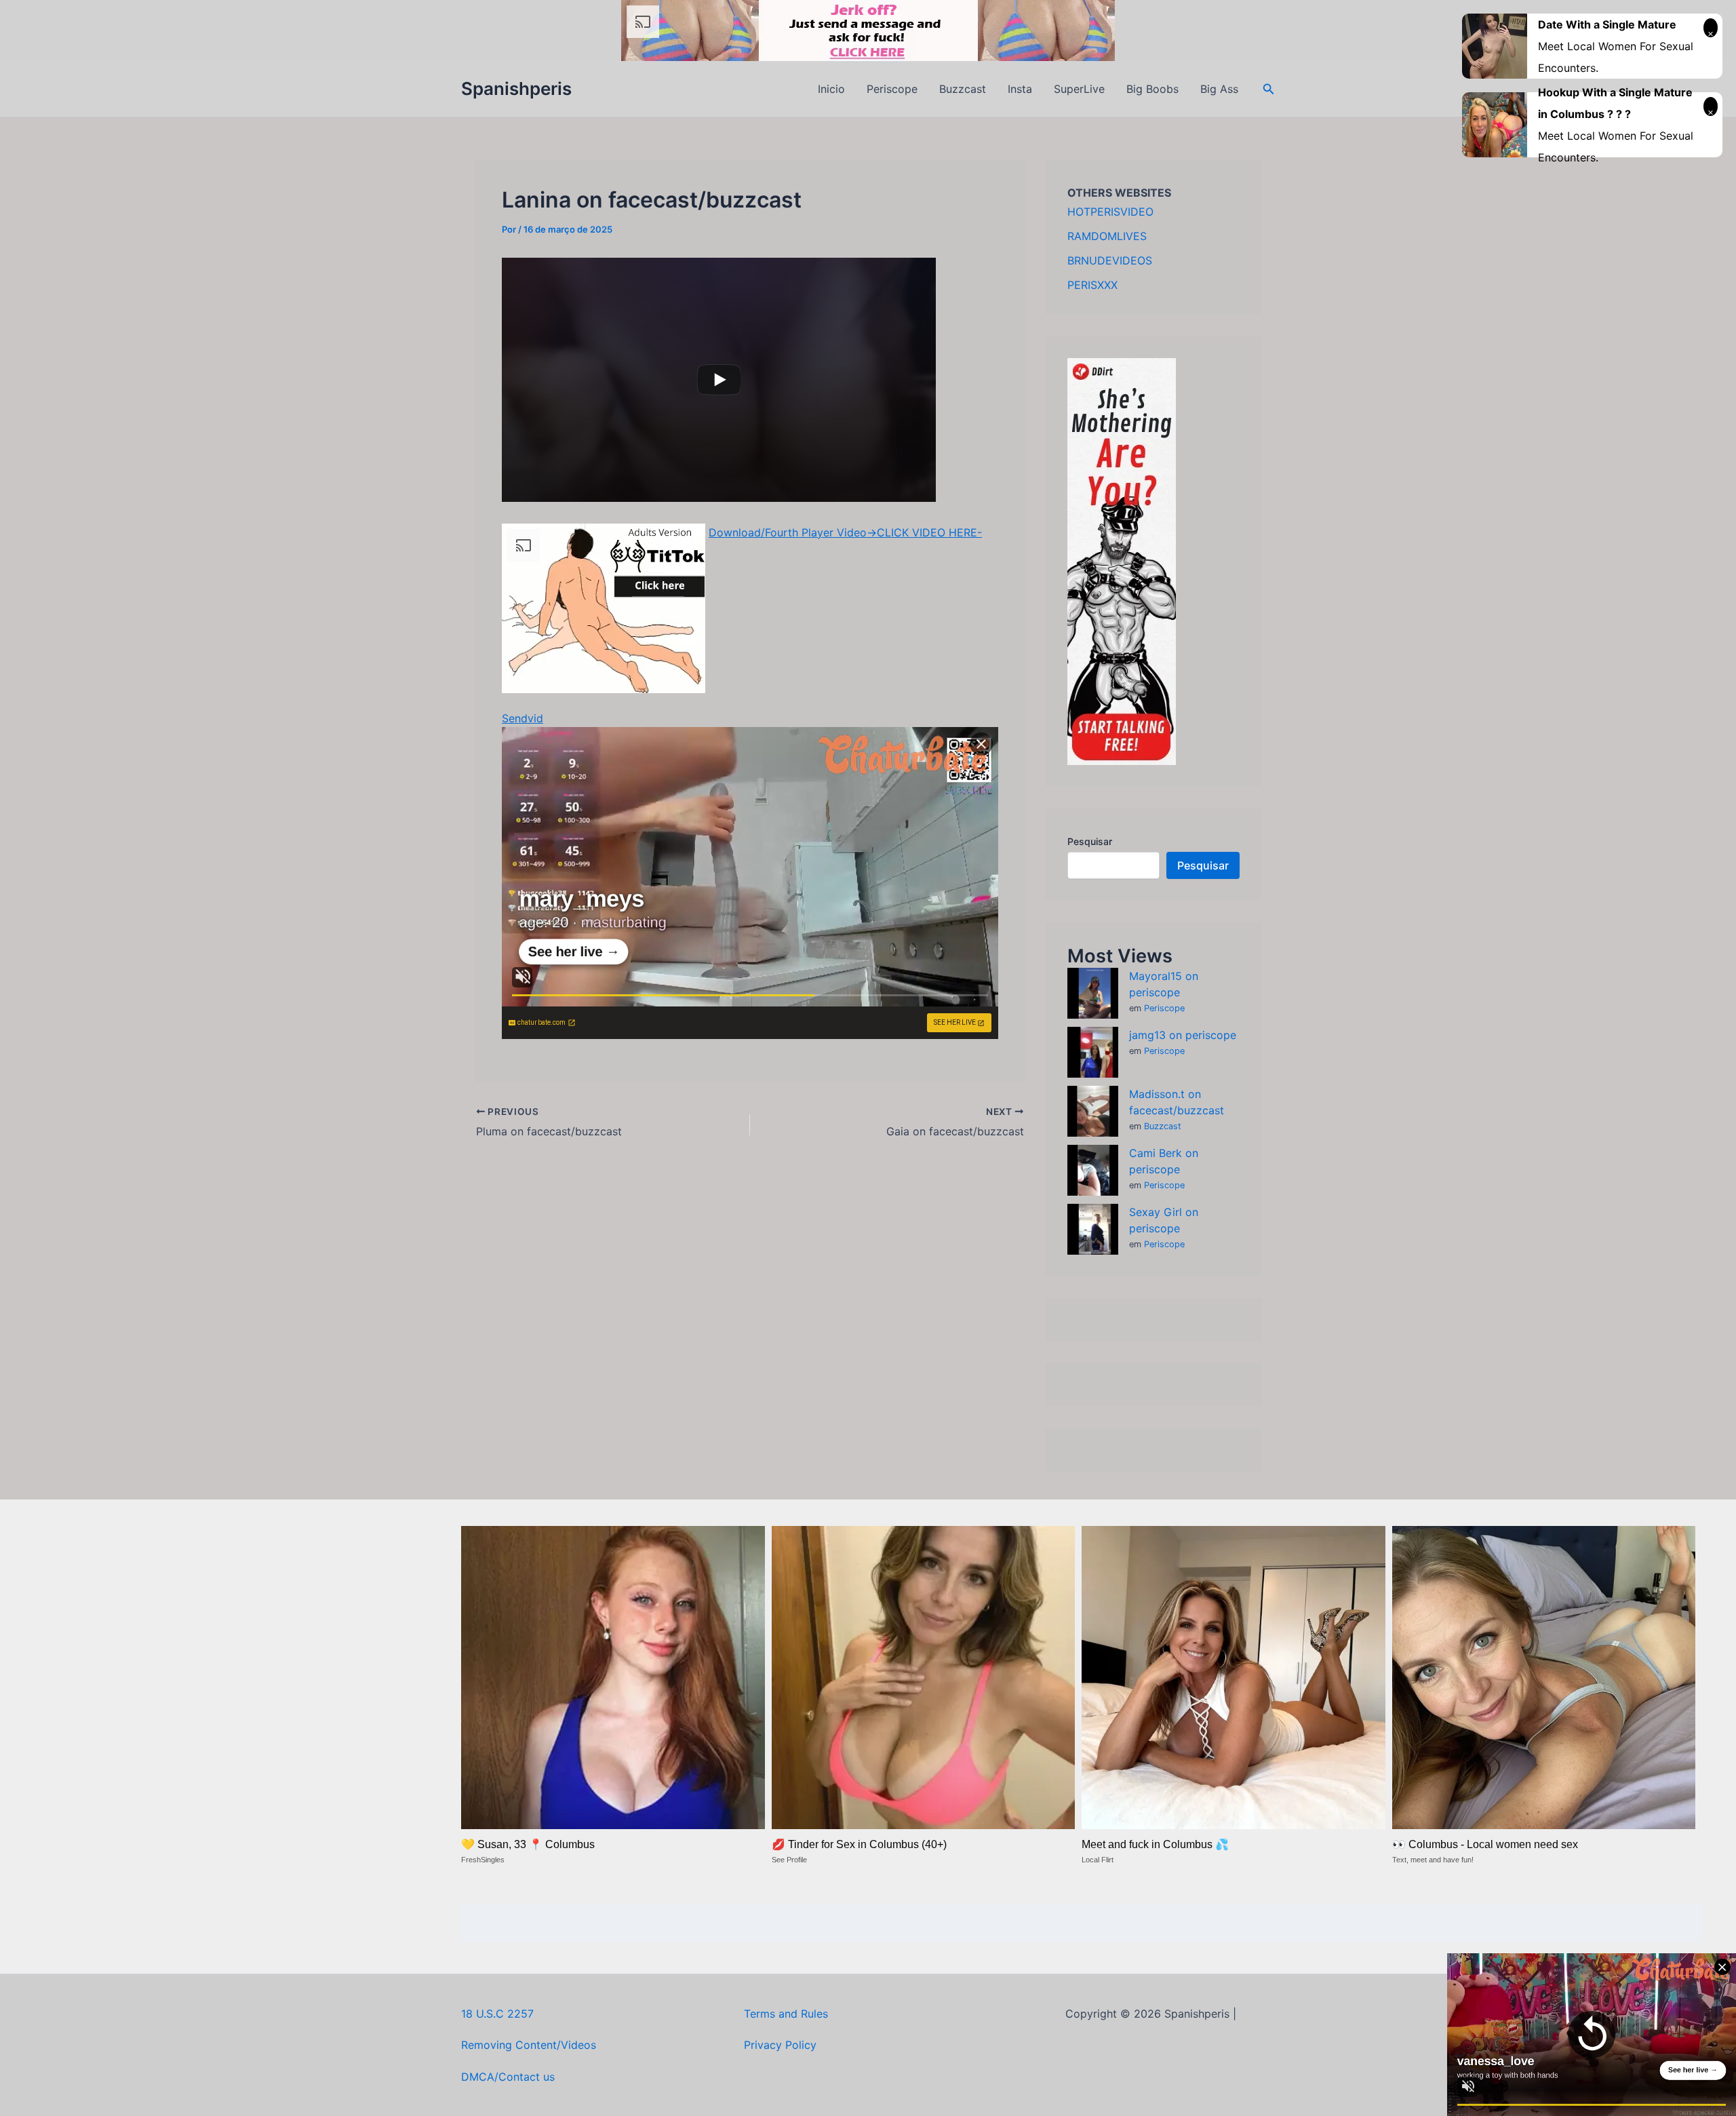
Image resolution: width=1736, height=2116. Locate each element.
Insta (1020, 89)
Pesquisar (1090, 841)
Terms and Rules (786, 2014)
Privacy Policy (780, 2045)
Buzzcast (963, 89)
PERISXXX (1092, 285)
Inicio (831, 89)
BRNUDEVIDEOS (1110, 260)
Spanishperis (516, 89)
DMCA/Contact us (508, 2077)
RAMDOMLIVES (1107, 236)
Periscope (892, 89)
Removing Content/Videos (529, 2045)
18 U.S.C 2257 (497, 2014)
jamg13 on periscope (1183, 1035)
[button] (1269, 89)
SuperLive (1079, 89)
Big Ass (1219, 89)
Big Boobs (1152, 89)
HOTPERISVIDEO (1110, 212)
